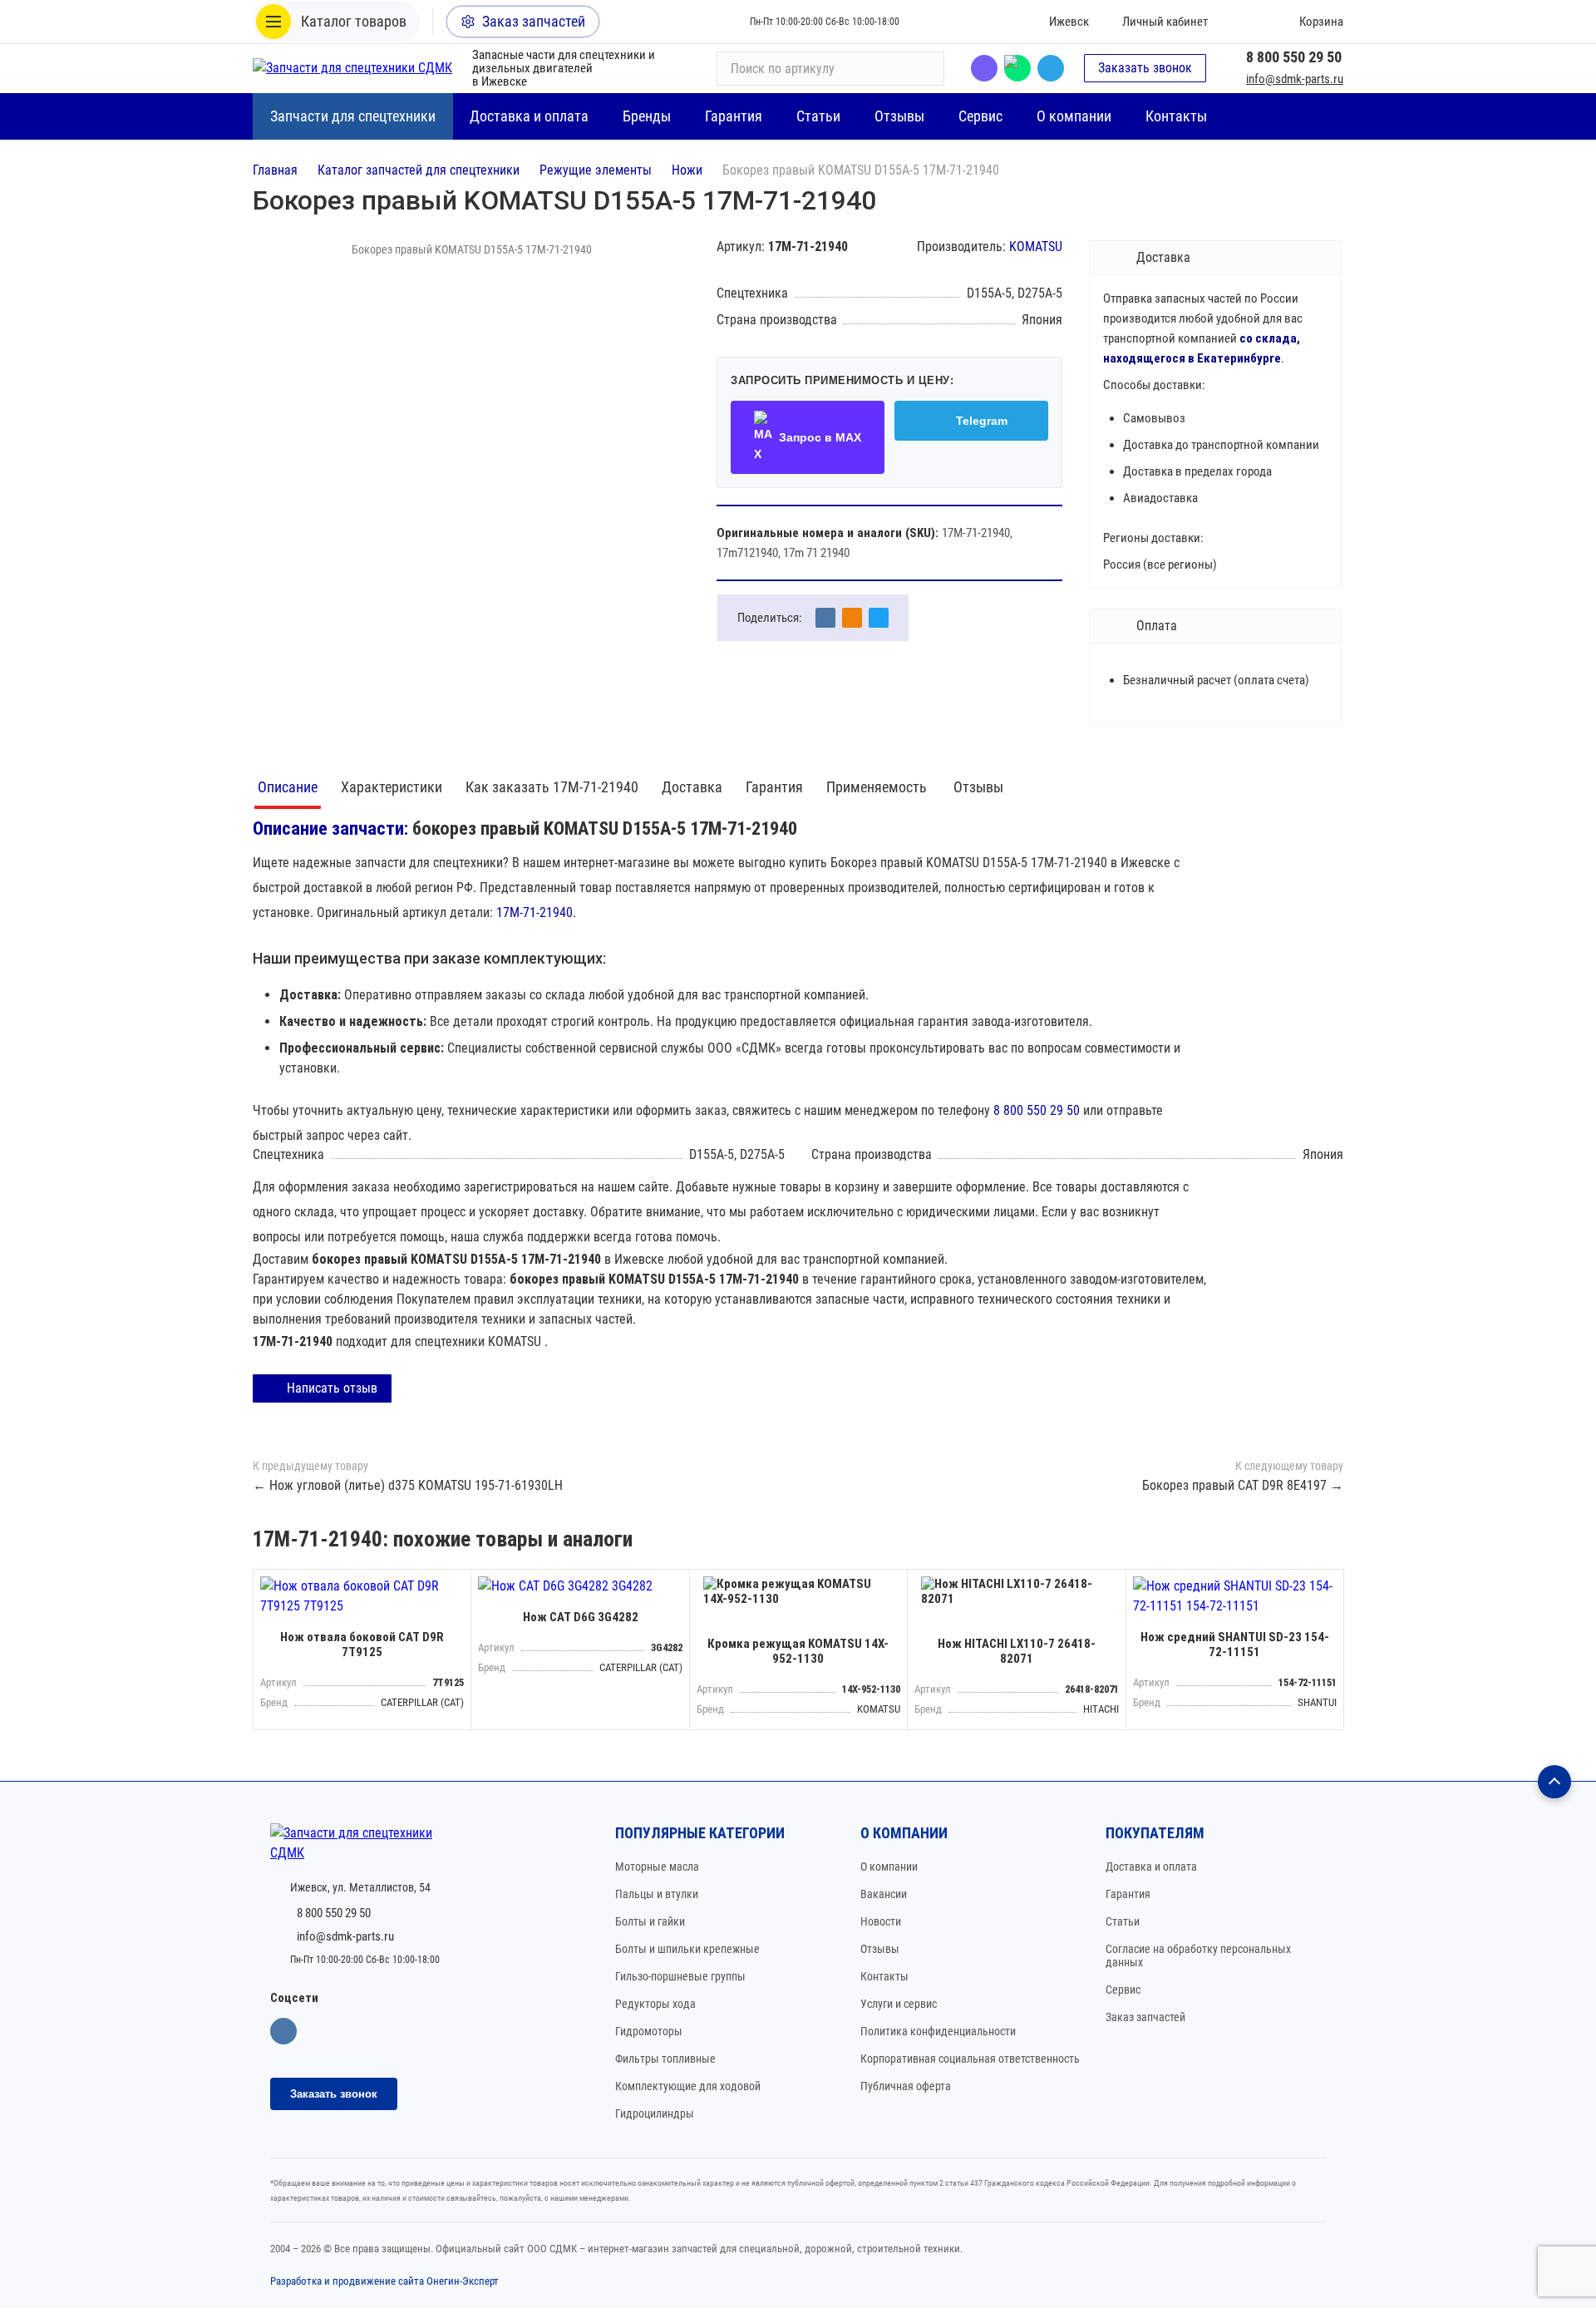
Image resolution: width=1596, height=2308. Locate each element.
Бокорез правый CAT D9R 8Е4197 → (1243, 1485)
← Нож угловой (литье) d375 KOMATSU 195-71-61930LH (408, 1485)
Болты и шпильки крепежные (687, 1949)
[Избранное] (1244, 22)
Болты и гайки (650, 1921)
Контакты (884, 1976)
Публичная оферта (906, 2086)
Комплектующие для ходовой (688, 2086)
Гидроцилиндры (655, 2113)
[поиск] (924, 68)
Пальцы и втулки (657, 1894)
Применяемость (878, 787)
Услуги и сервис (899, 2004)
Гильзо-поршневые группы (680, 1976)
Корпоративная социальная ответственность (970, 2059)
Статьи (1123, 1921)
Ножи (687, 170)
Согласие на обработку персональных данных (1198, 1955)
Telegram (1051, 68)
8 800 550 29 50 (1294, 57)
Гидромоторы (649, 2031)
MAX (1017, 68)
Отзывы (978, 787)
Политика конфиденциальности (938, 2031)
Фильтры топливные (665, 2059)
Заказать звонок (1145, 68)
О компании (889, 1867)
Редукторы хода (655, 2004)
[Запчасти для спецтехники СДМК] (352, 68)
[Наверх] (1554, 1782)
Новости (881, 1921)
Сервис (1123, 1990)
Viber (984, 68)
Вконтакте (283, 2031)
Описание (288, 787)
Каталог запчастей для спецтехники (419, 170)
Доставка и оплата (1151, 1867)
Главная (275, 170)
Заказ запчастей (1145, 2017)
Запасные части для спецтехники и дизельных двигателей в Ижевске (564, 68)
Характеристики (392, 787)
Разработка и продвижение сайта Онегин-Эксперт (384, 2281)
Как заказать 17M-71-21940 (552, 787)
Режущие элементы (596, 170)
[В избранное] (454, 1586)
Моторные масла (657, 1867)
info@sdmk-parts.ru (1295, 79)
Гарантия (774, 787)
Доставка (692, 787)
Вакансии (884, 1894)
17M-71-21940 (534, 912)
